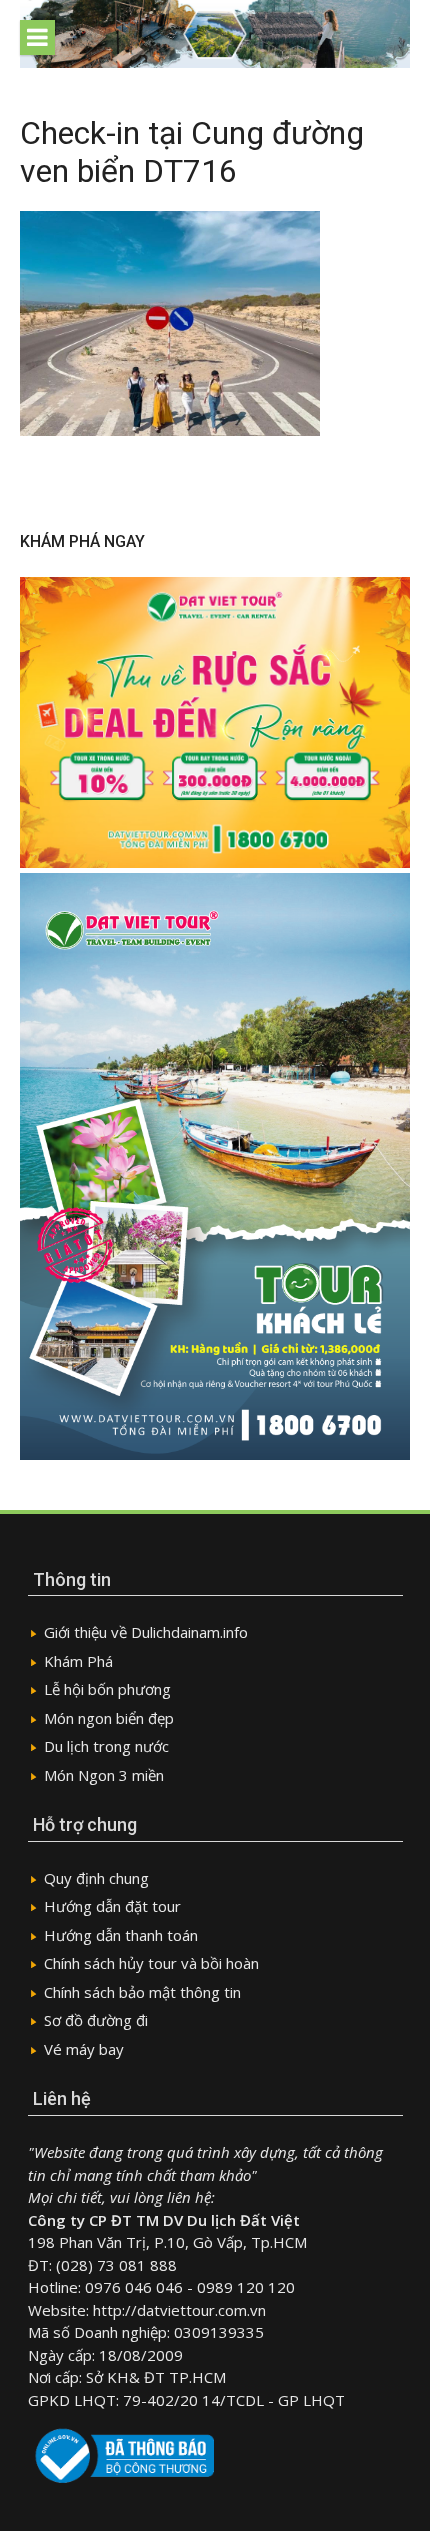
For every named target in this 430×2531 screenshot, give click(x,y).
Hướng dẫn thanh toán (121, 1935)
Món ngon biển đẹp (109, 1718)
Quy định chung (96, 1878)
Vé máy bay (84, 2049)
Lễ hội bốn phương (107, 1689)
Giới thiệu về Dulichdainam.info (146, 1632)
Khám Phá (78, 1661)
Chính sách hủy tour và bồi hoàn (151, 1963)
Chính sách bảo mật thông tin (142, 1992)
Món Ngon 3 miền (104, 1775)
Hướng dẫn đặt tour (112, 1906)
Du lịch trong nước (106, 1746)
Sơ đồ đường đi (96, 2020)
